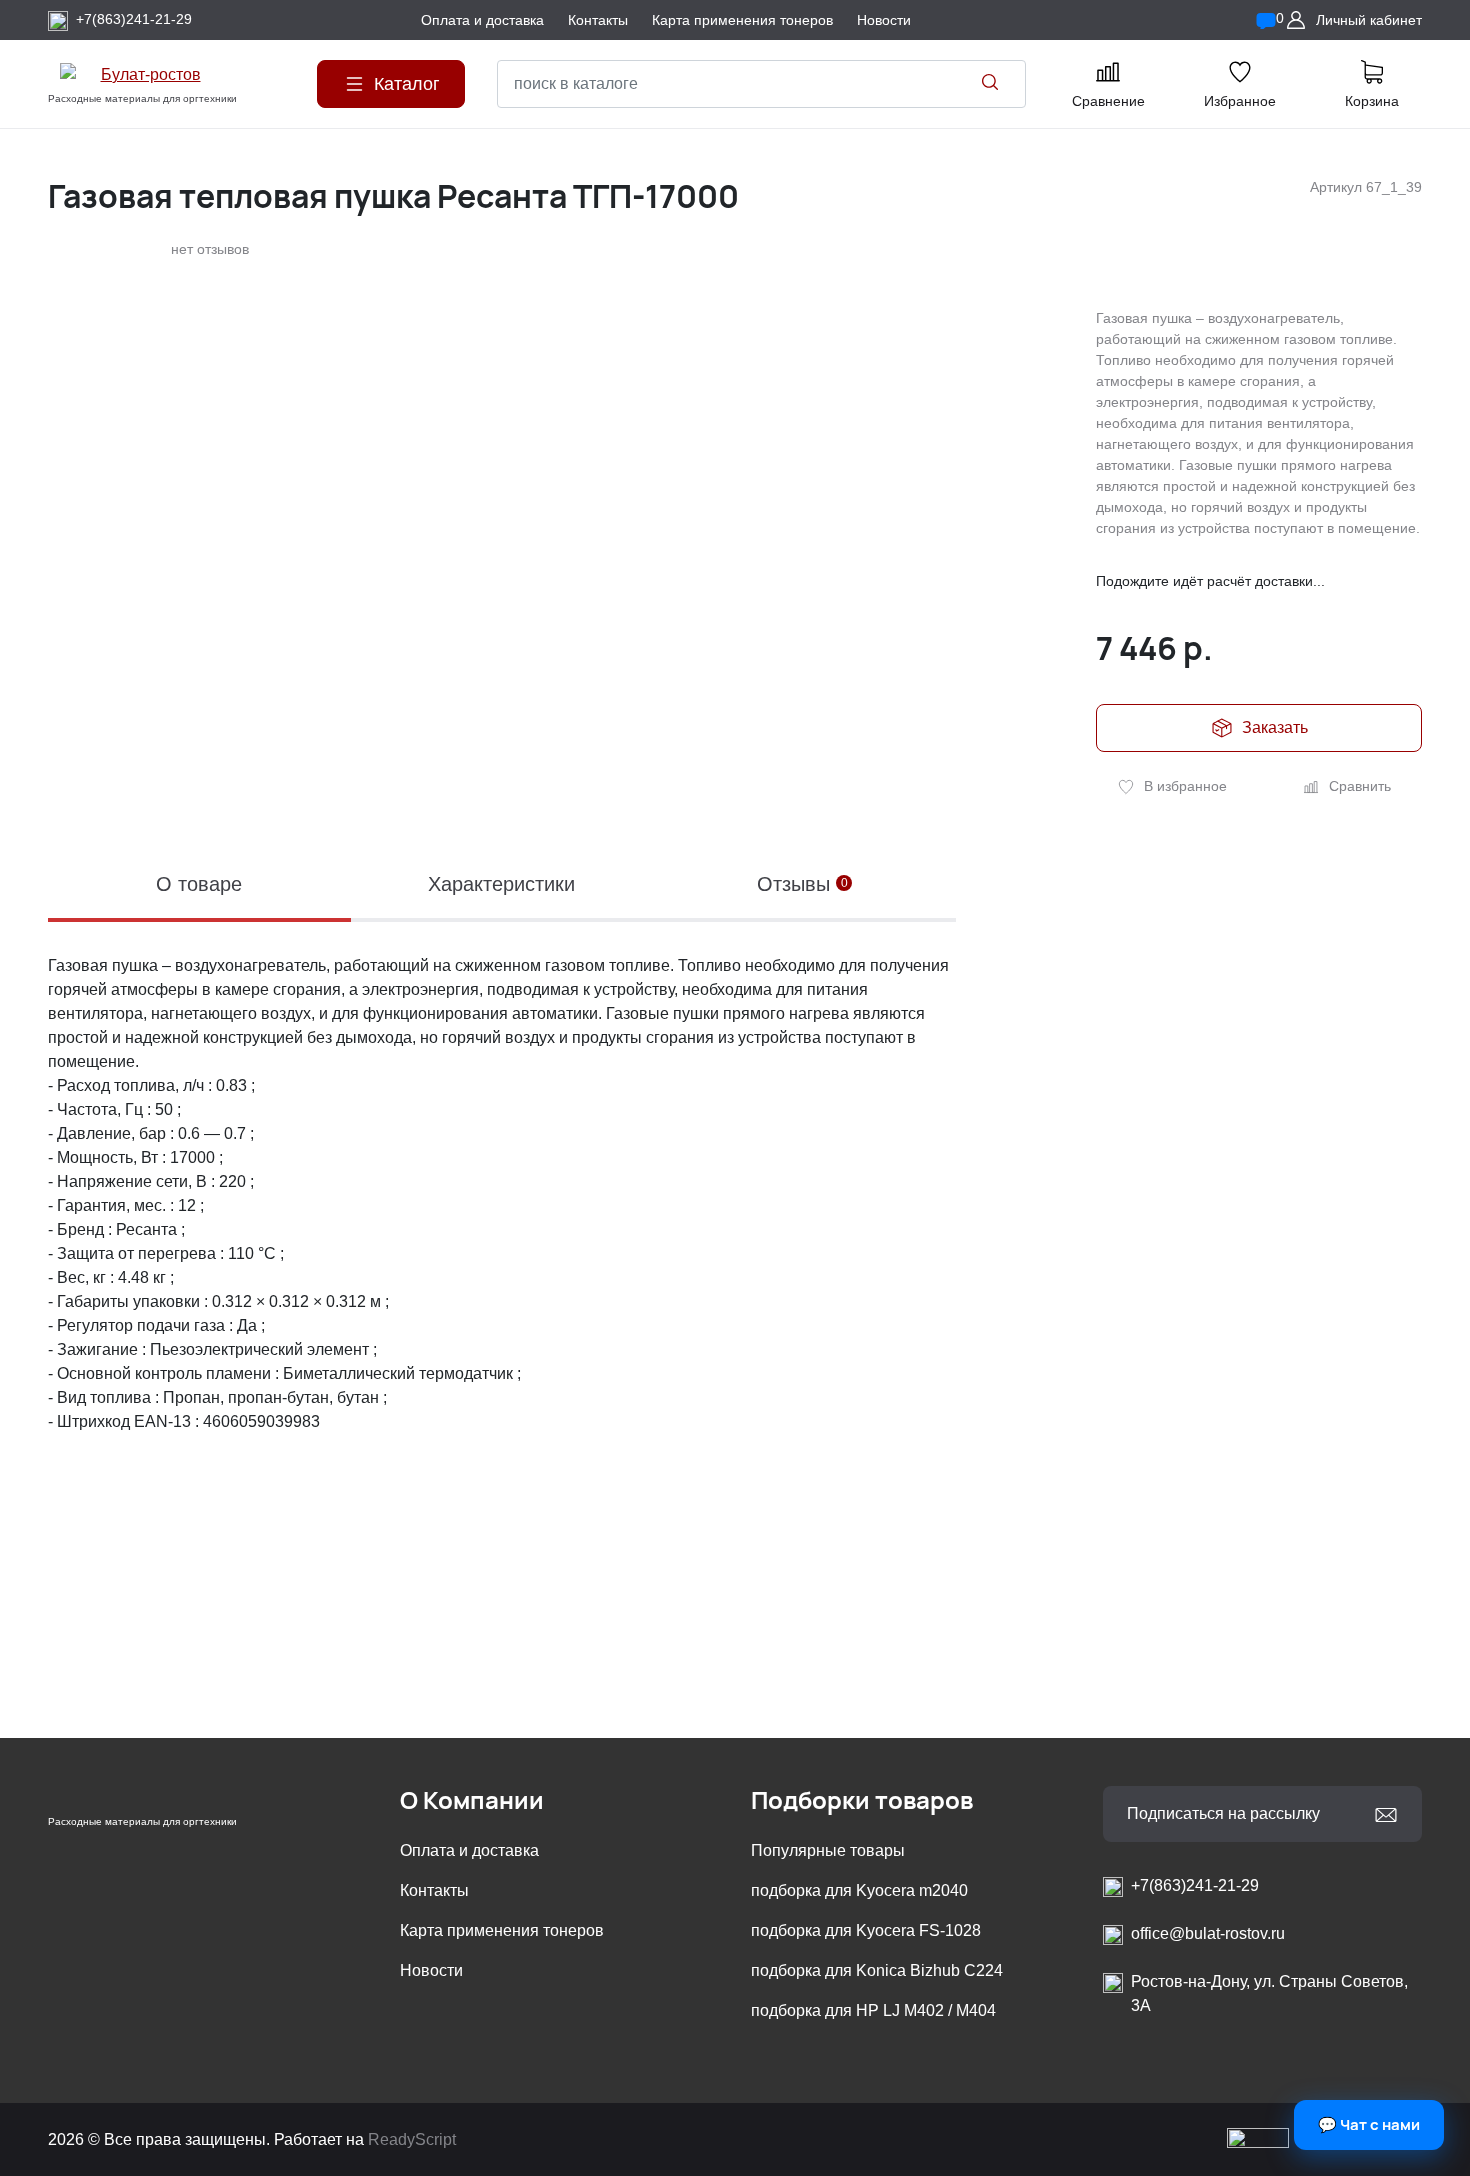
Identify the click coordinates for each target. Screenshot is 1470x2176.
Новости (431, 1970)
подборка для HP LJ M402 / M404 (873, 2010)
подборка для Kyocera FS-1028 (866, 1930)
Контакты (434, 1890)
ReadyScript (412, 2139)
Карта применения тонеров (502, 1930)
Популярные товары (828, 1850)
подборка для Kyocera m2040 (859, 1890)
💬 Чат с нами (1369, 2124)
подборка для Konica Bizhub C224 (877, 1970)
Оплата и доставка (469, 1850)
